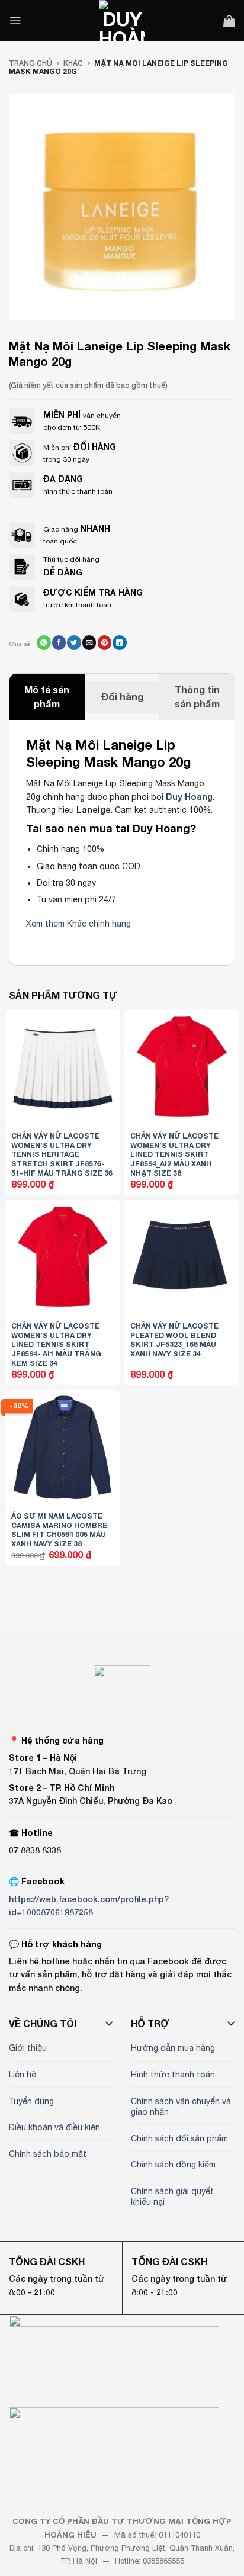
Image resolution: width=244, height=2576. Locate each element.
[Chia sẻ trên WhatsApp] (44, 642)
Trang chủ (30, 63)
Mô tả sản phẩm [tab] (47, 697)
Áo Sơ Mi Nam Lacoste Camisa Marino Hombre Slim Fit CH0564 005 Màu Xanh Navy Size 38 (59, 1530)
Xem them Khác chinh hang (78, 924)
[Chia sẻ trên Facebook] (59, 642)
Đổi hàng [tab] (122, 697)
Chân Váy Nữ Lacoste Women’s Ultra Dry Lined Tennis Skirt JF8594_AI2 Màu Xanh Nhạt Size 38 (174, 1154)
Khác (73, 63)
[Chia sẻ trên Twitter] (74, 642)
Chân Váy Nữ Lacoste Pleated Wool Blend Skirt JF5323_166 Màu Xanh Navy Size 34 (174, 1340)
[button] (15, 21)
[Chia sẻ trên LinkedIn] (119, 642)
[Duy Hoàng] (122, 21)
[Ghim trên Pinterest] (105, 642)
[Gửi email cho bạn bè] (89, 642)
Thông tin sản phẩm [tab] (197, 697)
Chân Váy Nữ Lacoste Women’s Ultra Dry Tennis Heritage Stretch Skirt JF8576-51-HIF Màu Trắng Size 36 (62, 1154)
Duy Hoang (189, 797)
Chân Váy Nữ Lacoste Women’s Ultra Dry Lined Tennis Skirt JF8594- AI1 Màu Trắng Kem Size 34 (56, 1344)
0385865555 (163, 2561)
